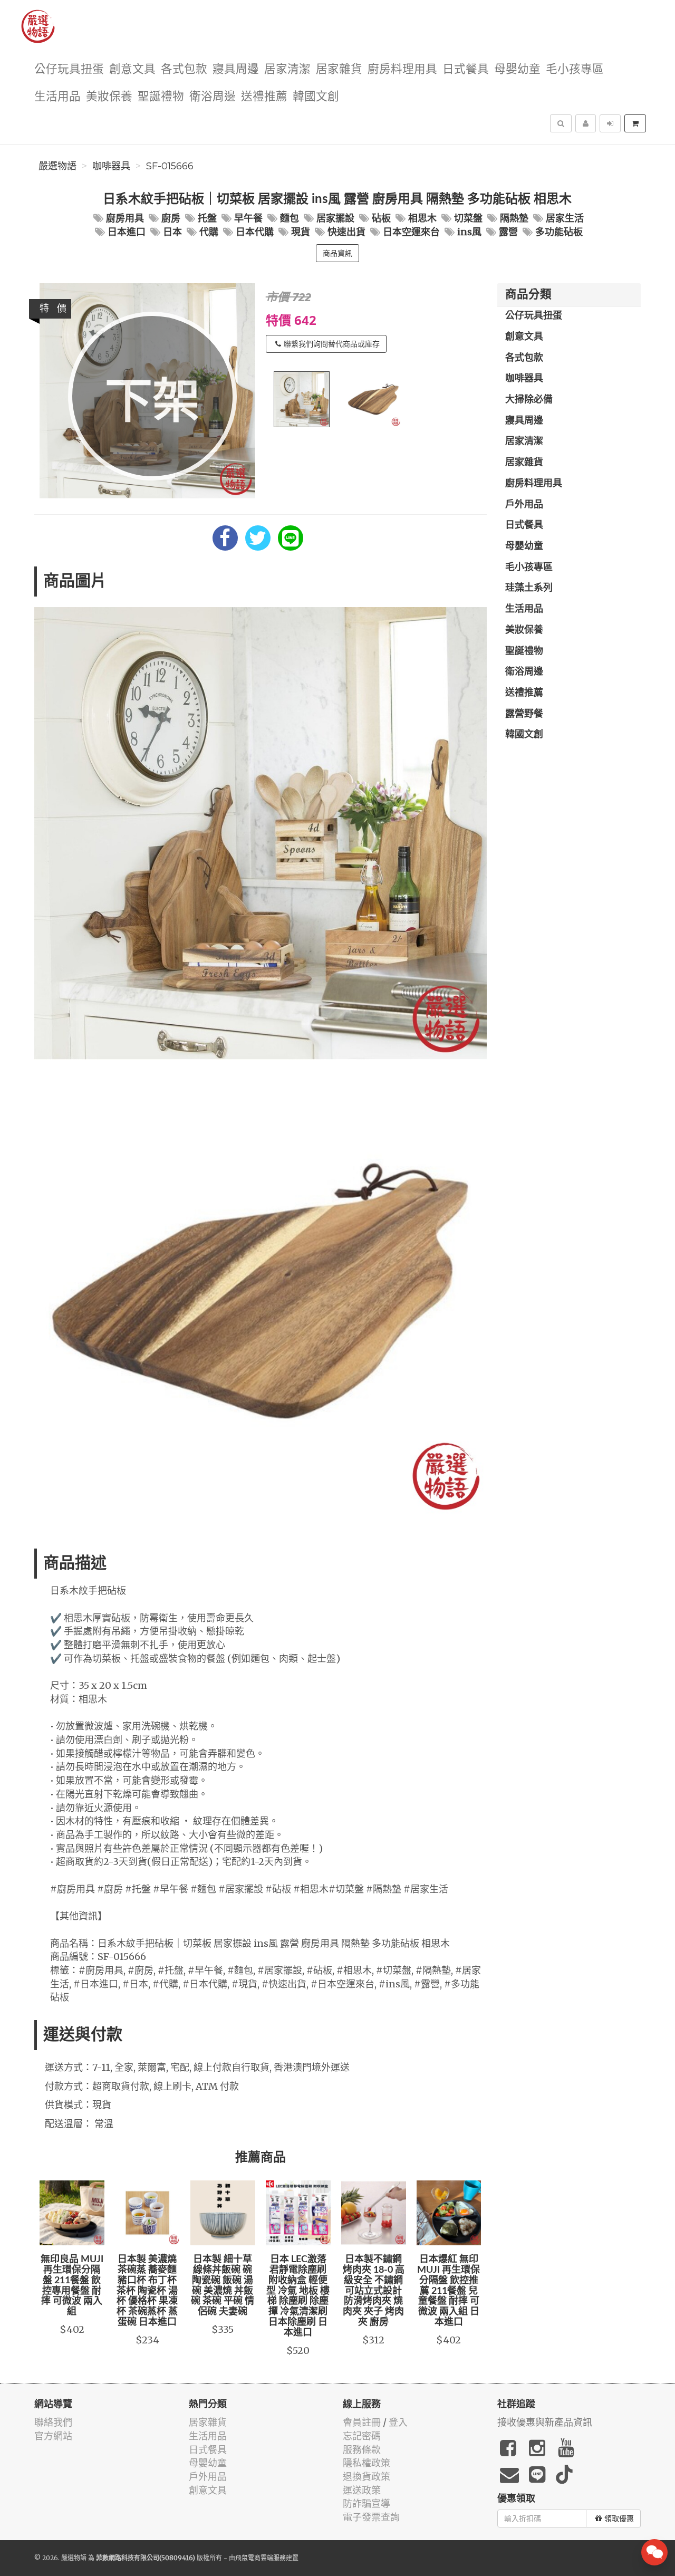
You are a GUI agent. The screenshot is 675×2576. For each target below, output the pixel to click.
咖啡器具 (111, 166)
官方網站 (53, 2436)
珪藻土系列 (529, 588)
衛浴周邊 (213, 97)
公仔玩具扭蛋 (69, 69)
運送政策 (362, 2490)
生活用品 (57, 97)
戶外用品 (524, 505)
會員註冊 (362, 2422)
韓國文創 (316, 97)
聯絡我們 (53, 2422)
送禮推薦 (264, 97)
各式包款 (184, 69)
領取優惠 (619, 2519)
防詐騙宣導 (367, 2503)
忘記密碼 (362, 2436)
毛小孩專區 (575, 69)
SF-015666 (170, 166)
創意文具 (132, 69)
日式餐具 (466, 69)
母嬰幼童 (517, 69)
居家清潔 (287, 69)
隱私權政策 (367, 2463)
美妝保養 (109, 97)
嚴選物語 (57, 166)
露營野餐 (524, 714)
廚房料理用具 (402, 69)
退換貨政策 (367, 2477)
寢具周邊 (236, 69)
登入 (398, 2422)
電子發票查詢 (371, 2517)
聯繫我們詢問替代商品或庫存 (332, 344)
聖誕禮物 (161, 97)
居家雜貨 (339, 69)
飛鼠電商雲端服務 (261, 2558)
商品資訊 (337, 253)
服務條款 (362, 2450)
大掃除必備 (529, 400)
